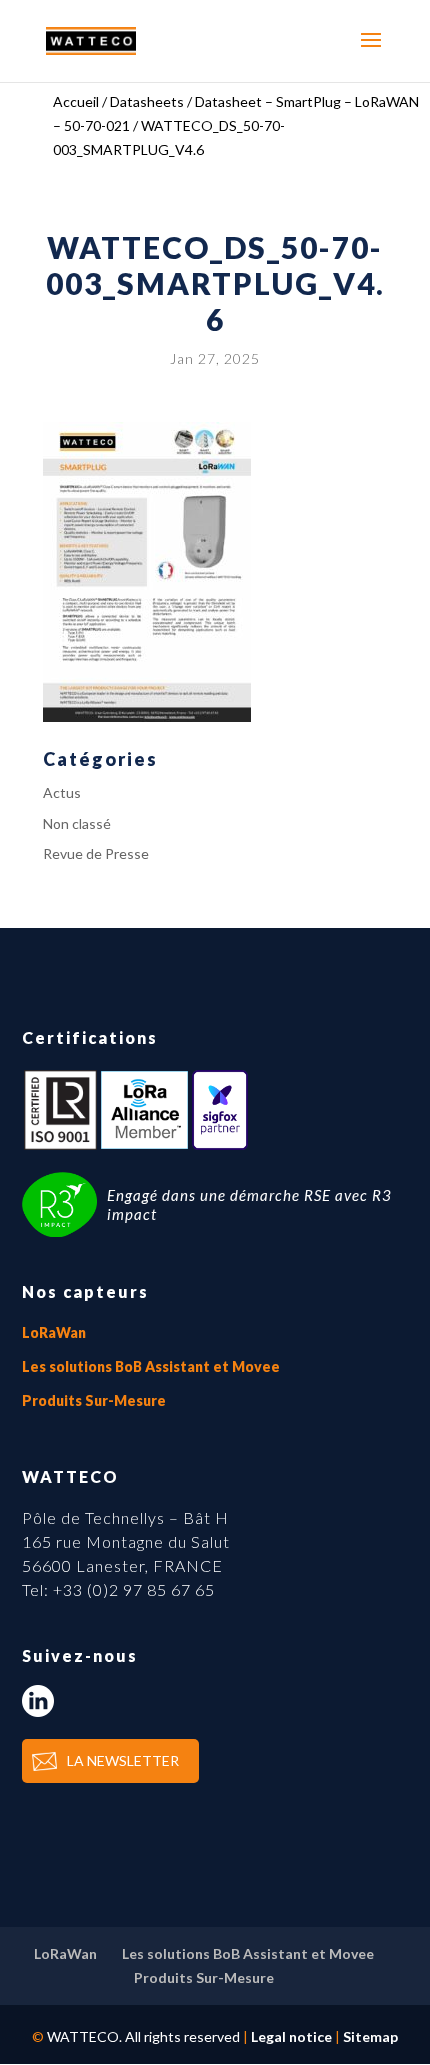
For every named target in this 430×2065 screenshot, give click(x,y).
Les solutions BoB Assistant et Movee (151, 1366)
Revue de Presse (96, 853)
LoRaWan (54, 1332)
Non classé (77, 823)
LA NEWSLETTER (123, 1760)
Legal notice (291, 2036)
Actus (62, 792)
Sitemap (370, 2036)
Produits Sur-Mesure (94, 1400)
